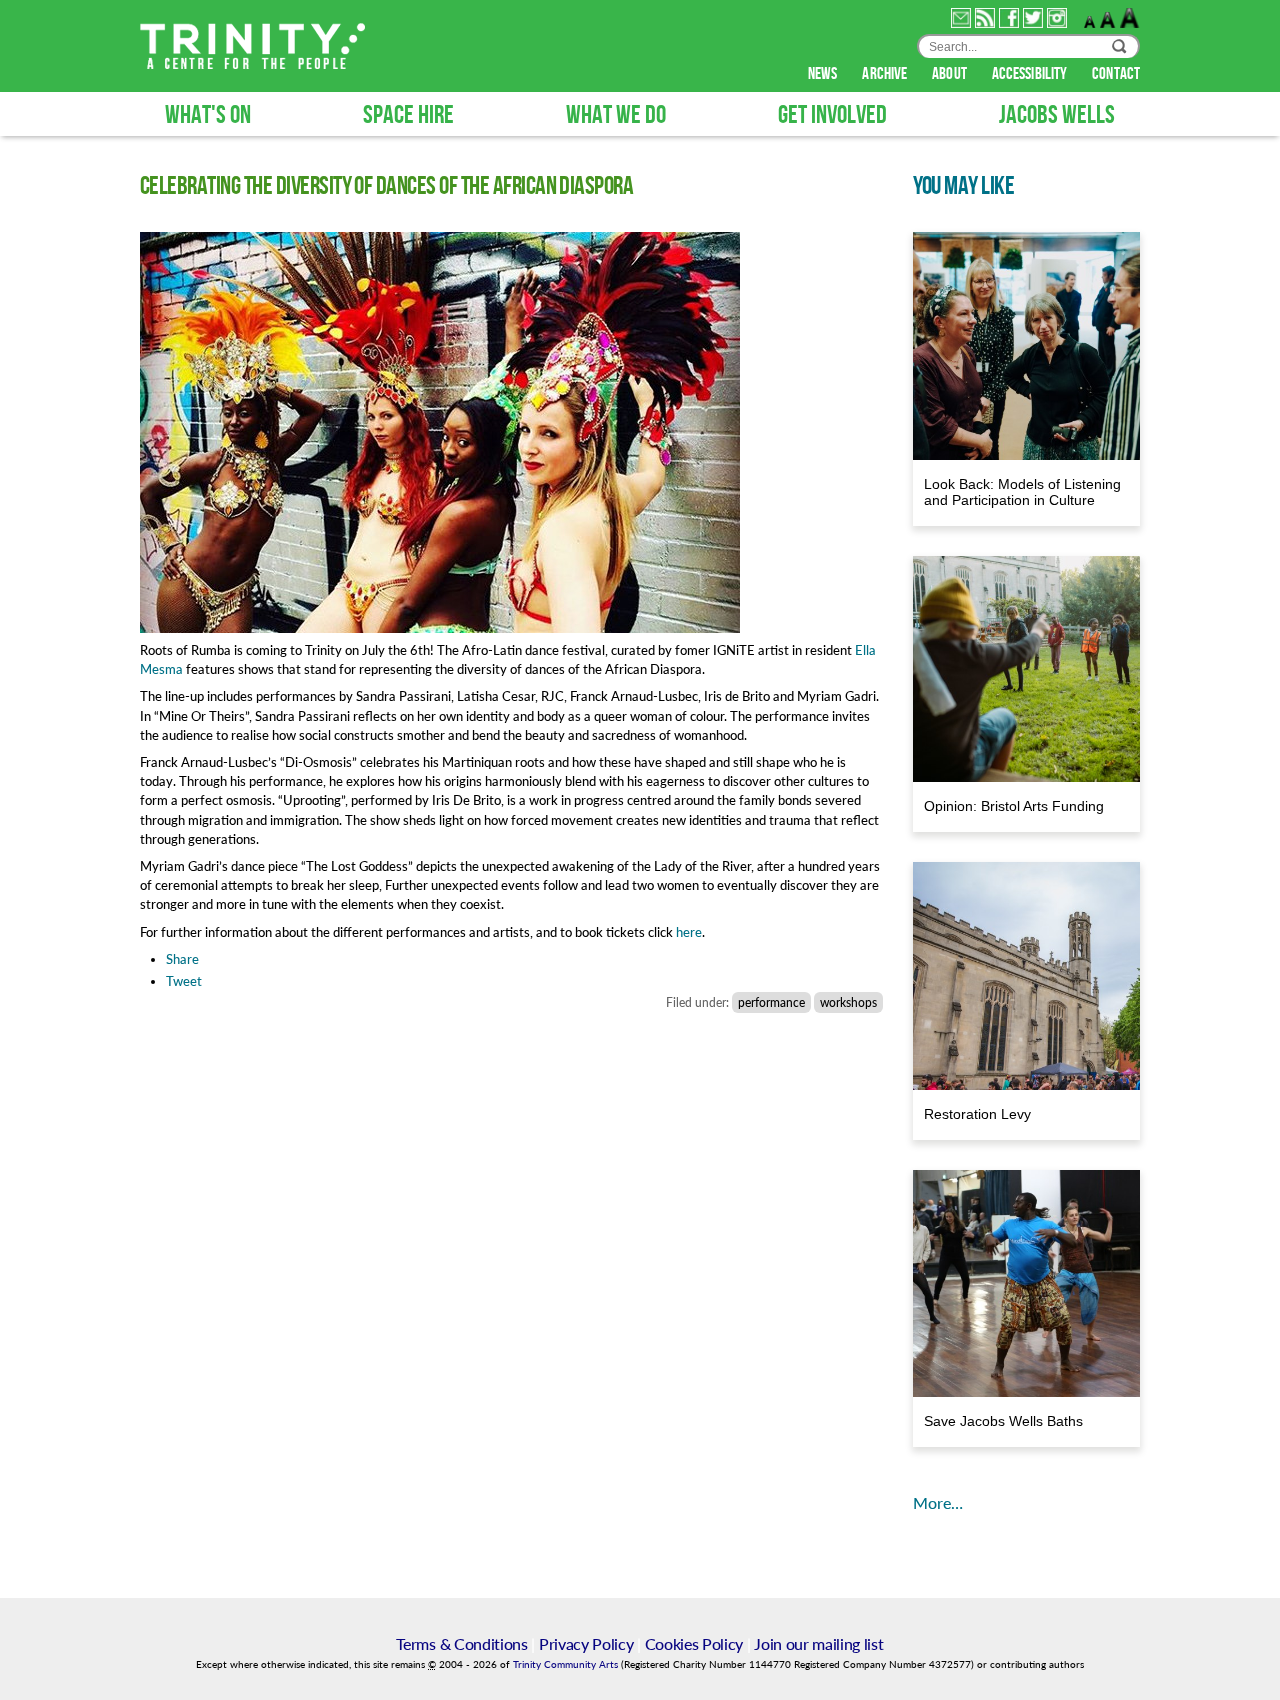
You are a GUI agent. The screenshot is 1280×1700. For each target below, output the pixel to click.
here (689, 932)
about (951, 74)
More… (938, 1502)
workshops (848, 1002)
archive (886, 74)
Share (182, 959)
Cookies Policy (694, 1643)
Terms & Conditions (461, 1643)
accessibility (1031, 74)
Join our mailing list (818, 1643)
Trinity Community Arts (567, 1664)
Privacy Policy (586, 1643)
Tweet (184, 981)
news (824, 74)
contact (1116, 74)
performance (771, 1002)
